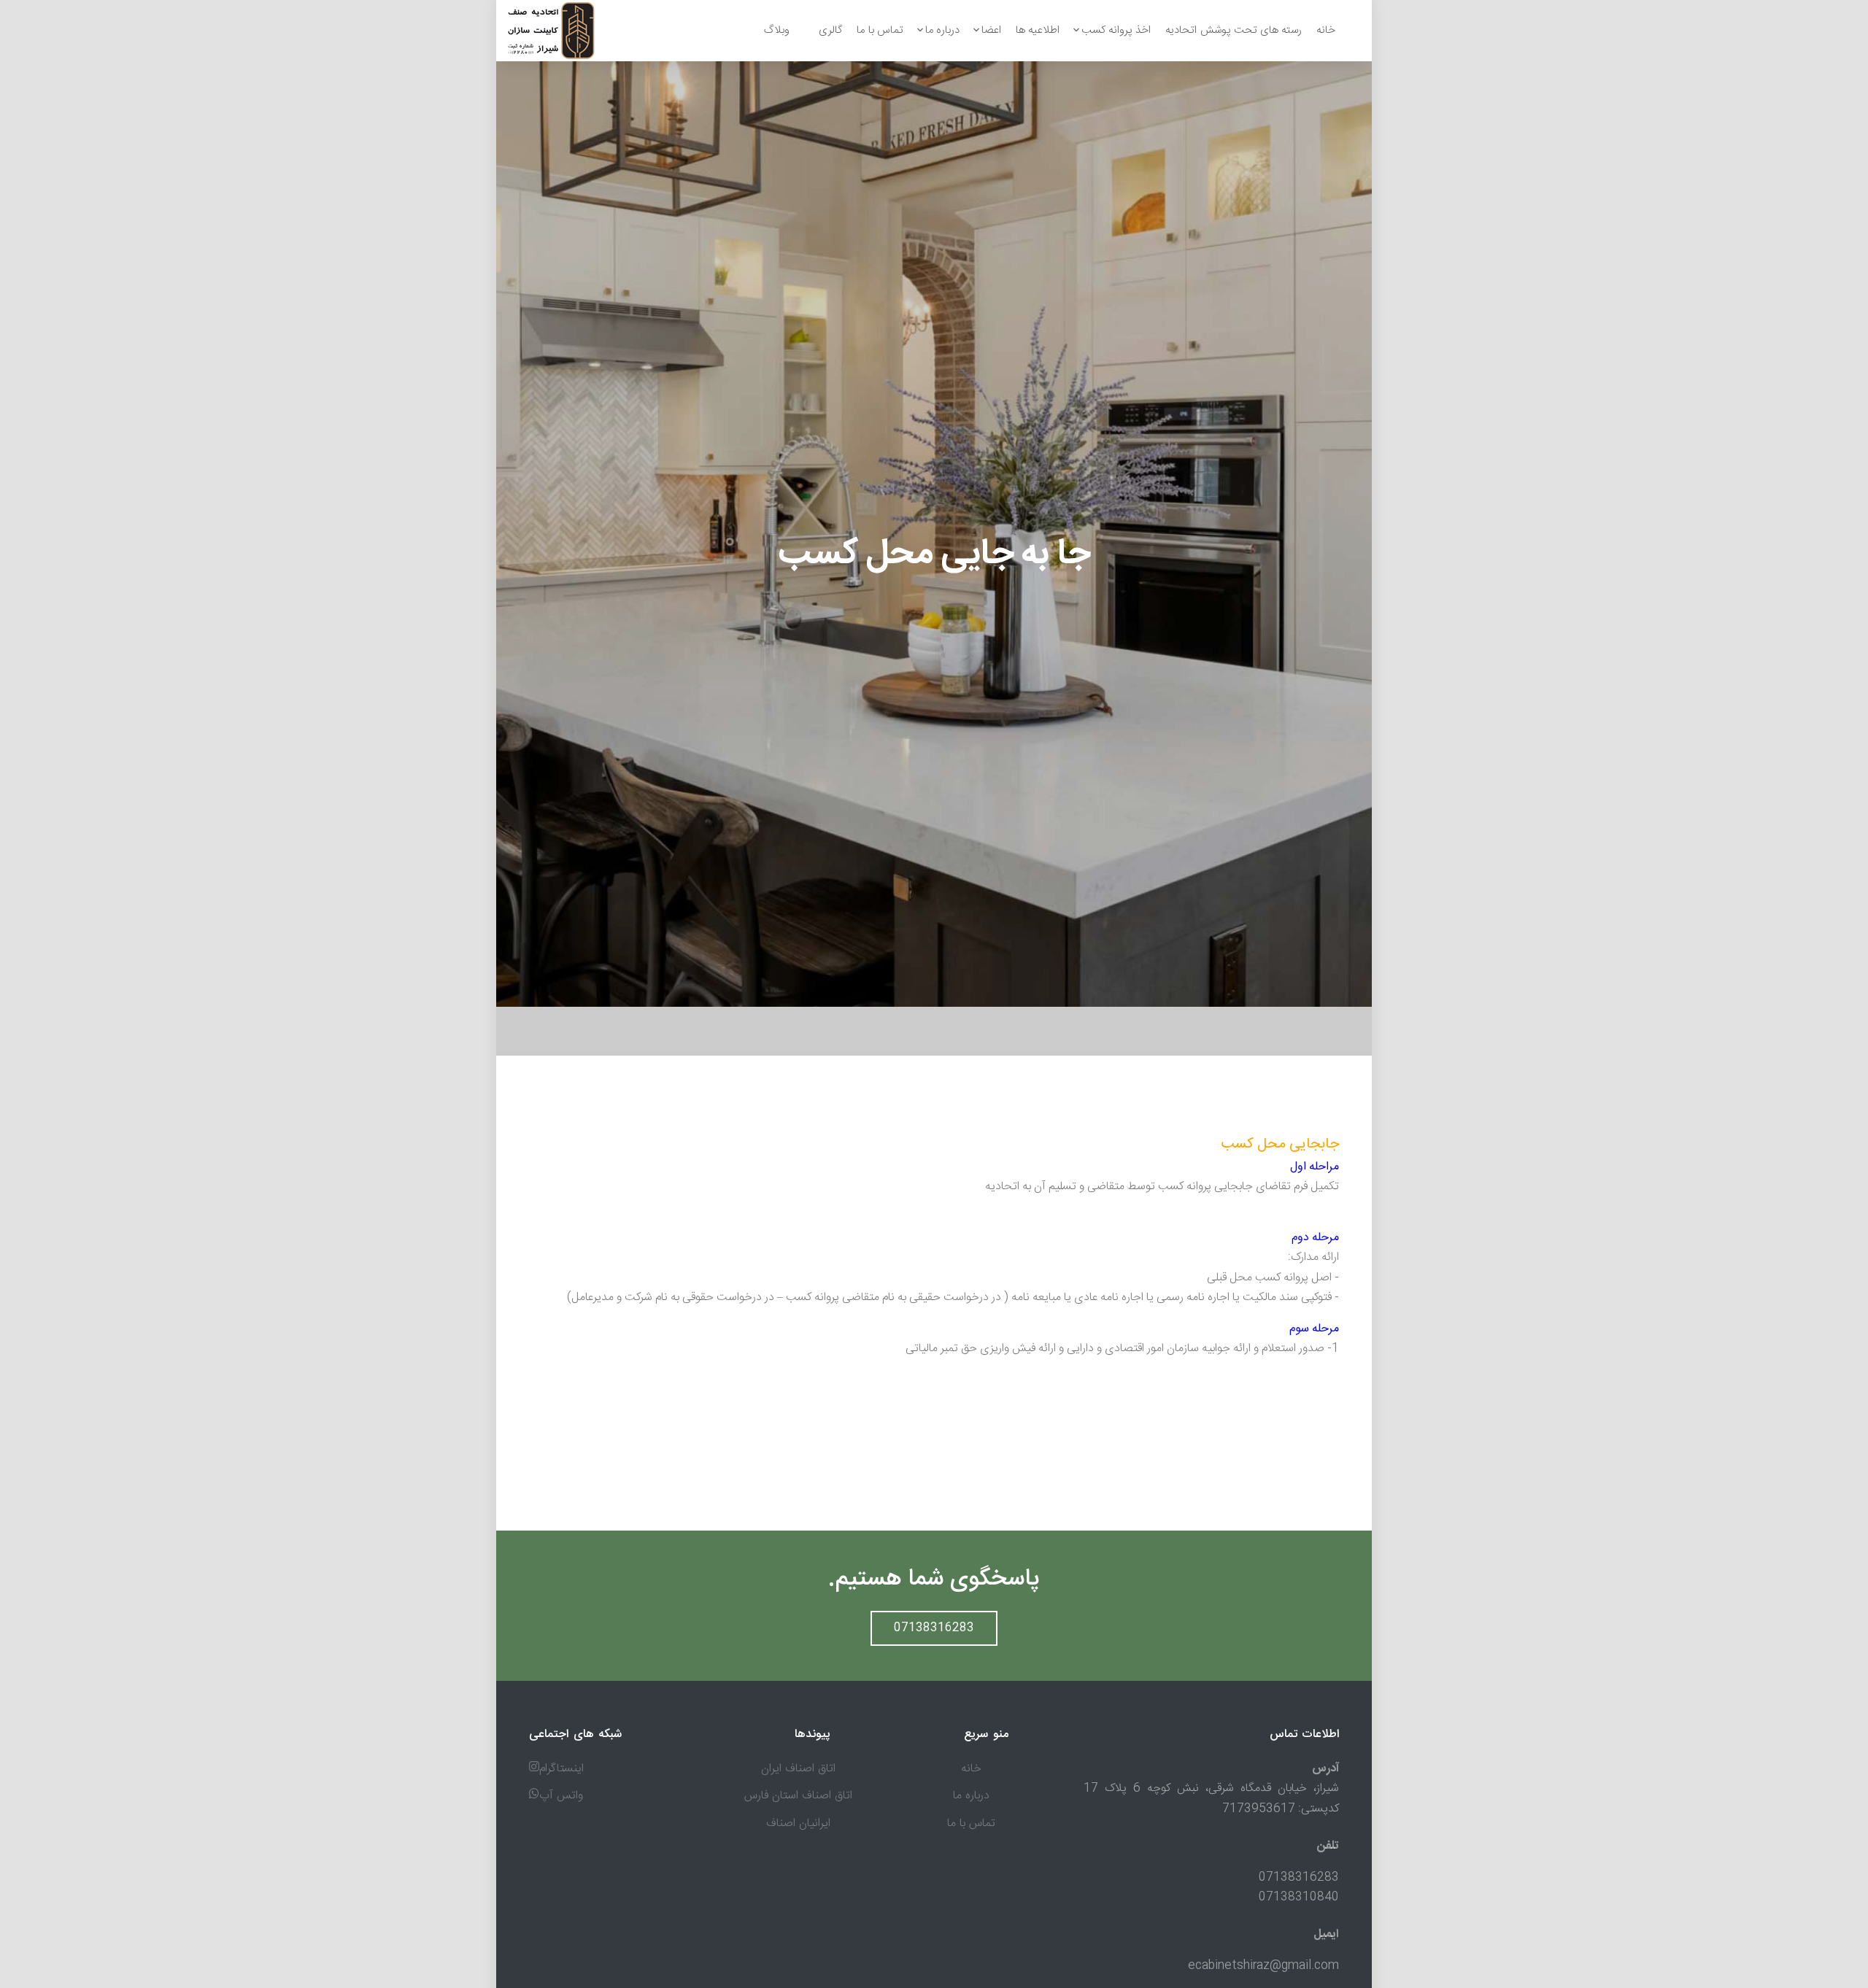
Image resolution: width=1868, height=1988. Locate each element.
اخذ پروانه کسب (1116, 30)
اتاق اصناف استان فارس (798, 1796)
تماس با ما (880, 30)
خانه (1326, 30)
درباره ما (942, 30)
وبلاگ (777, 30)
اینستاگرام (561, 1769)
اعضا (991, 30)
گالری (830, 30)
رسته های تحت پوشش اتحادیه (1234, 30)
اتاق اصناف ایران (798, 1769)
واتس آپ (561, 1796)
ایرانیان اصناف (798, 1823)
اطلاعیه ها (1038, 30)
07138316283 (934, 1628)
